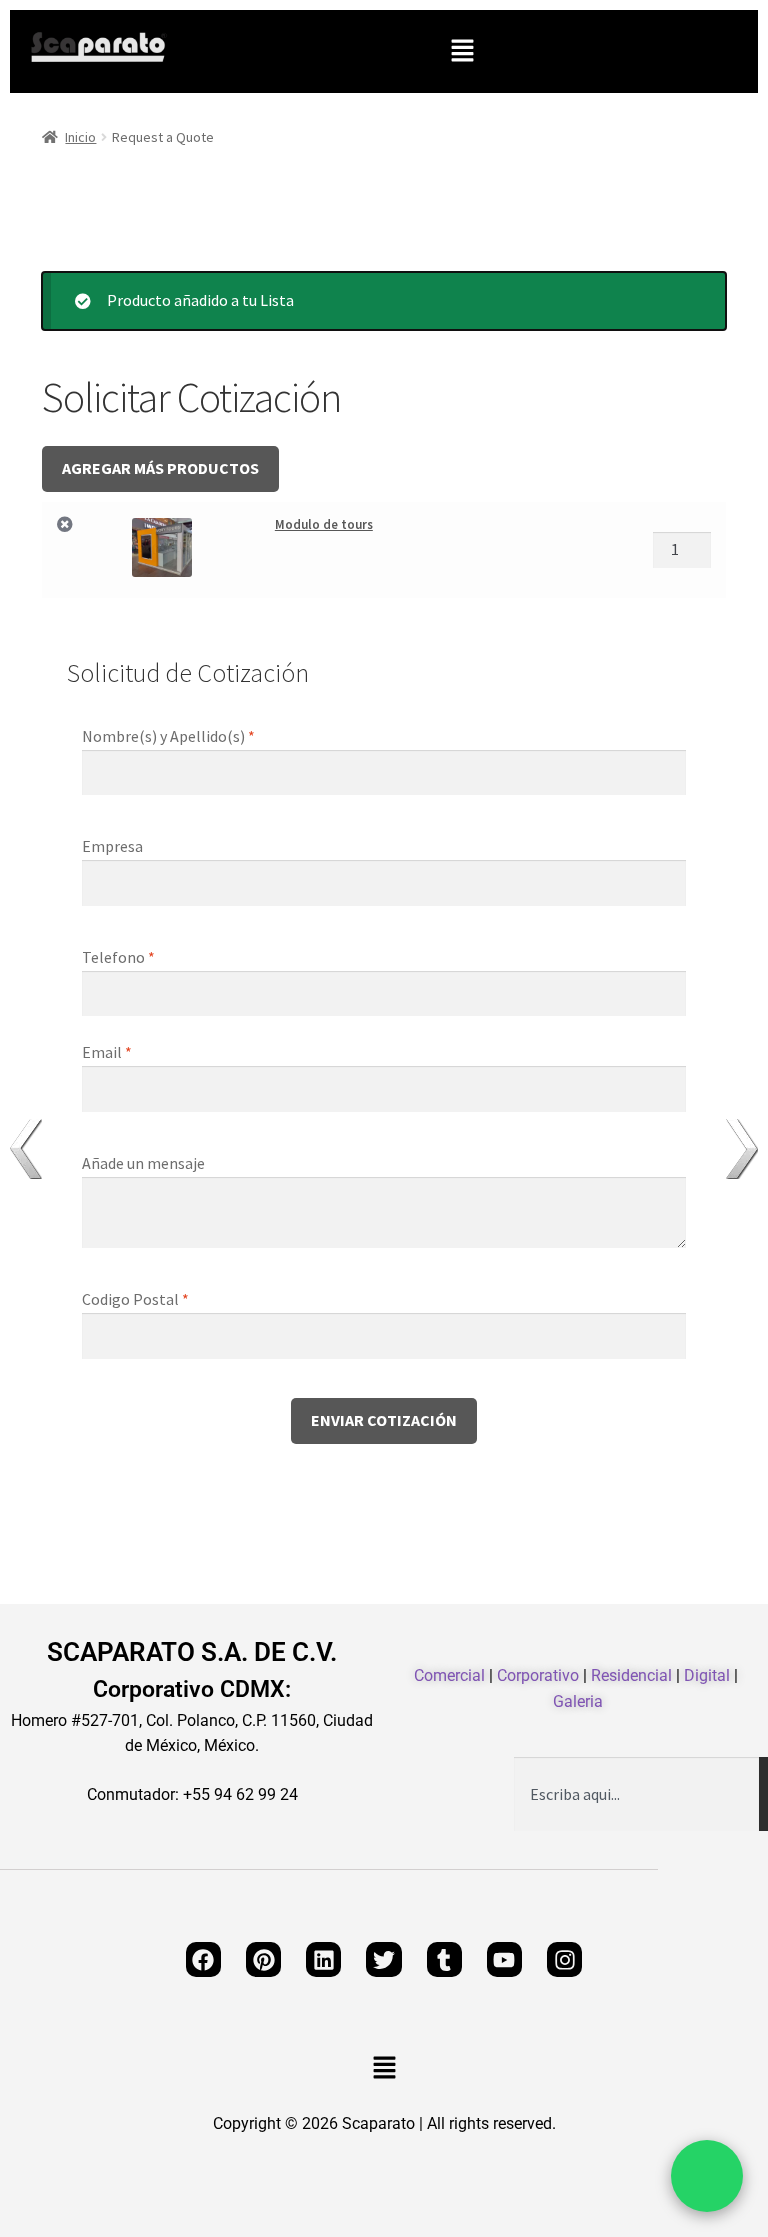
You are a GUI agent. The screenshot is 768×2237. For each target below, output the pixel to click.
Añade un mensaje (145, 1163)
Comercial (449, 1675)
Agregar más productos (160, 468)
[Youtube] (504, 1959)
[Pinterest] (263, 1959)
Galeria (578, 1701)
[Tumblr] (444, 1959)
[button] (462, 51)
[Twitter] (383, 1959)
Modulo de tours (324, 524)
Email (107, 1052)
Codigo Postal (135, 1299)
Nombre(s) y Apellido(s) (168, 736)
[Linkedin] (323, 1959)
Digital (707, 1675)
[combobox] (636, 1794)
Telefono (118, 957)
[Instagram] (564, 1959)
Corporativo (538, 1675)
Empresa (114, 846)
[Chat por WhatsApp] (707, 2176)
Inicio (80, 137)
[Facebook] (203, 1959)
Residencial (631, 1675)
